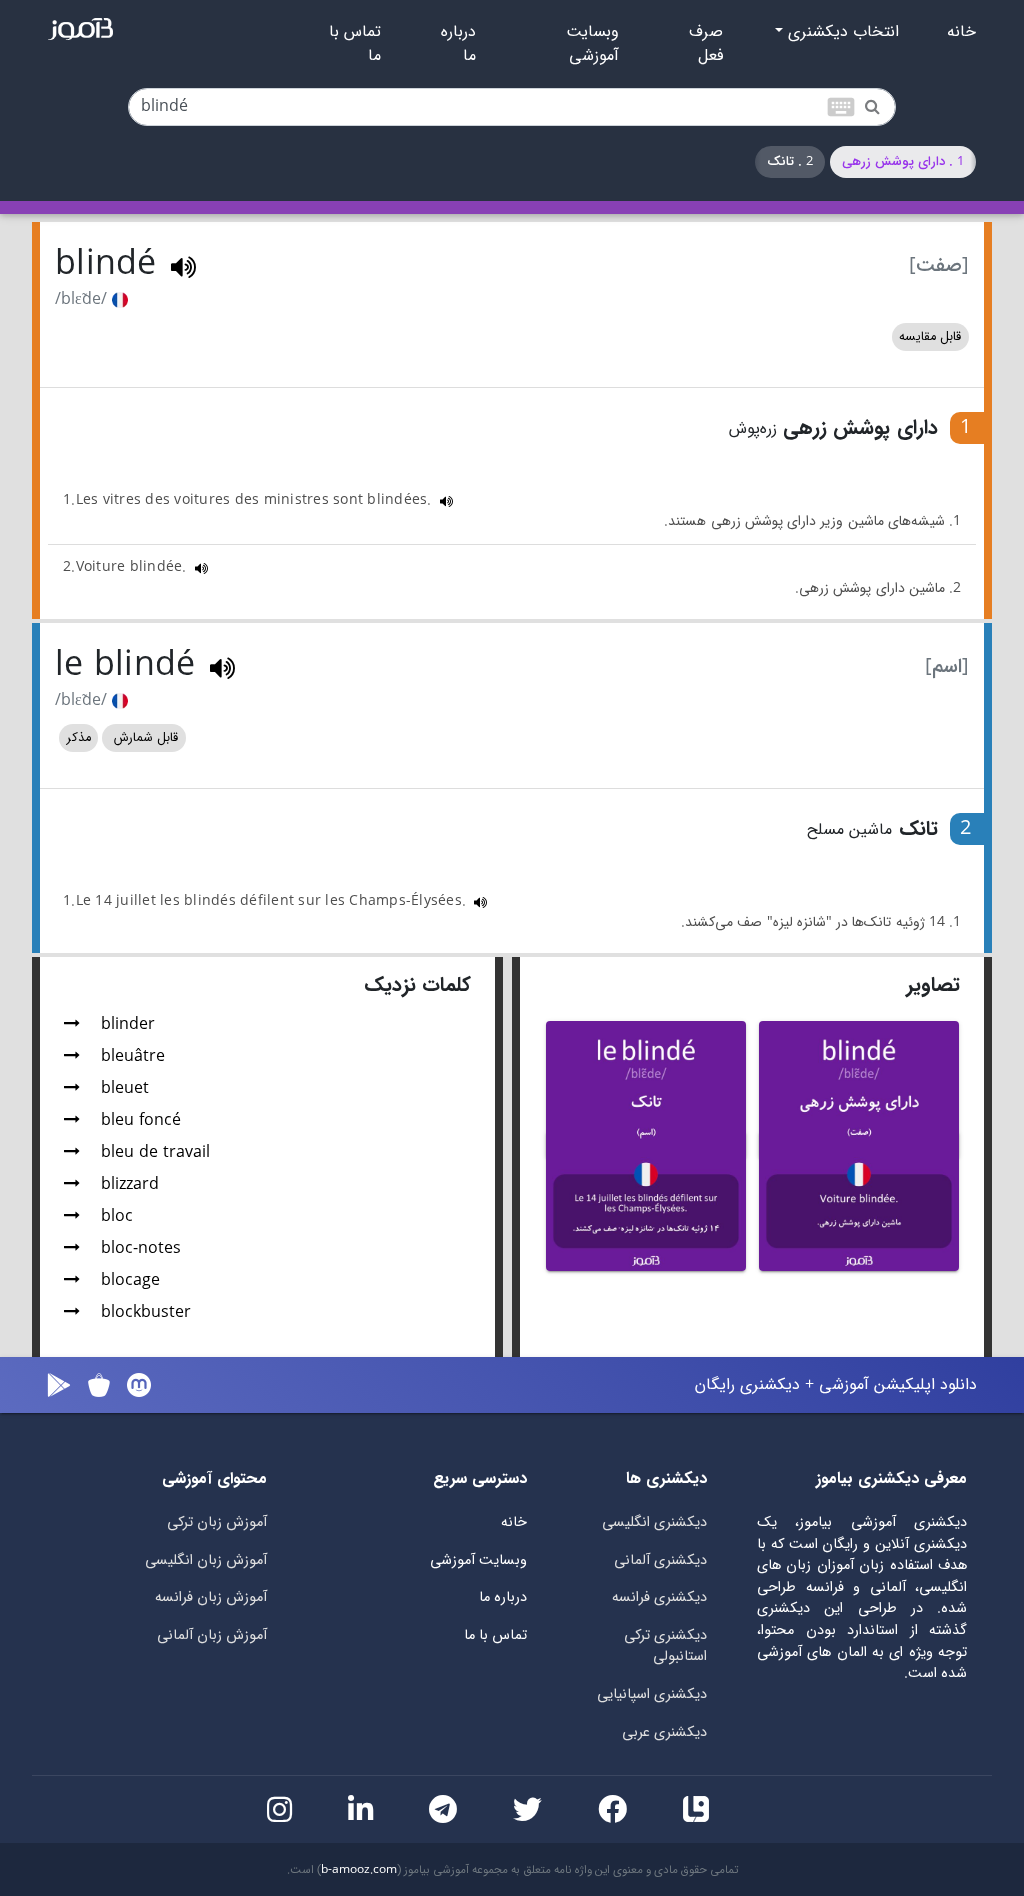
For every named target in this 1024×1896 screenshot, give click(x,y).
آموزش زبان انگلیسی (206, 1560)
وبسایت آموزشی (592, 44)
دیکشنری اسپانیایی (652, 1694)
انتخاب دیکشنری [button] (841, 32)
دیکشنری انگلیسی (654, 1522)
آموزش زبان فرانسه (211, 1597)
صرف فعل (706, 44)
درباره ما (458, 44)
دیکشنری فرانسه (659, 1597)
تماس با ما (355, 44)
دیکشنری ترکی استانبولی (665, 1646)
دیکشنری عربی (664, 1732)
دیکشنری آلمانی (660, 1560)
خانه (961, 32)
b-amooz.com (359, 1870)
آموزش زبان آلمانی (212, 1635)
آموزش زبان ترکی (217, 1522)
